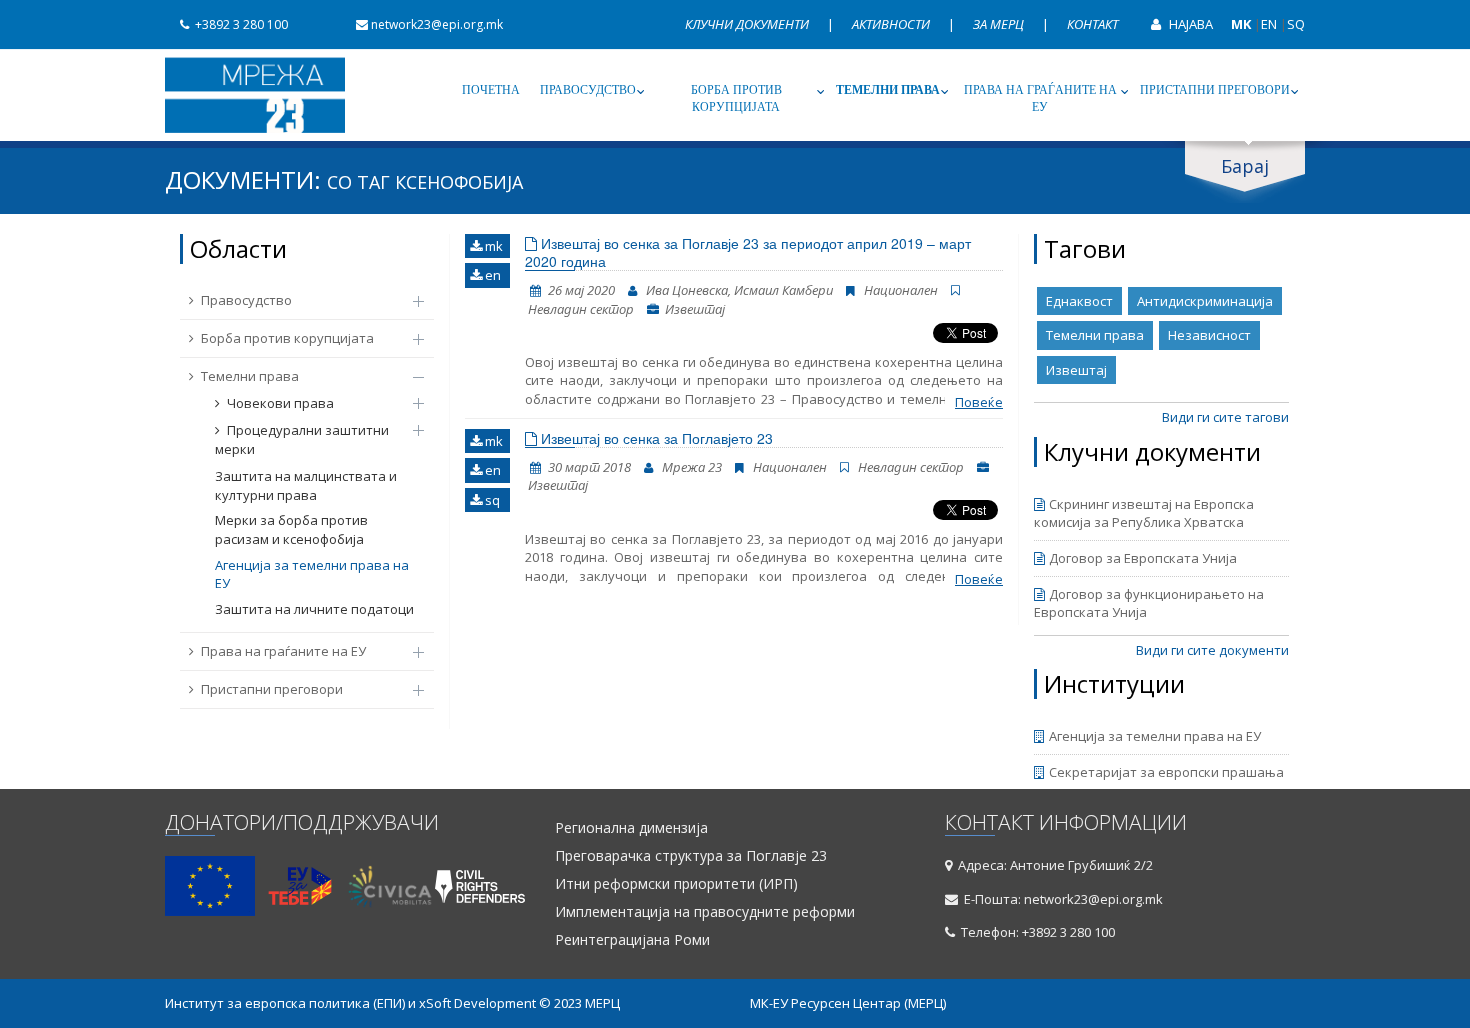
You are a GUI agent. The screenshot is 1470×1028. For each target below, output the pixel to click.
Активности (892, 24)
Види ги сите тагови (1225, 417)
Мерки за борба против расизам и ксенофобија (291, 529)
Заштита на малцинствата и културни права (306, 485)
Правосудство (588, 90)
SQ (1296, 24)
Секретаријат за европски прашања (1166, 772)
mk (492, 246)
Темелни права (888, 90)
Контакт (1092, 24)
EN (1269, 24)
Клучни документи (748, 24)
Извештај (1076, 370)
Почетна (491, 90)
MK (1241, 24)
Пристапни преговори (1215, 90)
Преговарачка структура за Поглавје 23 (691, 856)
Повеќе (979, 402)
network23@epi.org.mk (437, 24)
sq (491, 500)
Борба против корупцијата (736, 98)
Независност (1209, 335)
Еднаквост (1079, 301)
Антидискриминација (1205, 301)
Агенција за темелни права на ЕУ (312, 574)
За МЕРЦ (1000, 24)
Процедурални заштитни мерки (302, 439)
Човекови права (280, 403)
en (491, 275)
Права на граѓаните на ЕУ (1040, 98)
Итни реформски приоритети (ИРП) (676, 884)
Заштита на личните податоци (314, 609)
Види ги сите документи (1212, 650)
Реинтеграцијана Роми (632, 940)
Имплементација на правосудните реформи (705, 912)
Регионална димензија (631, 828)
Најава (1189, 24)
